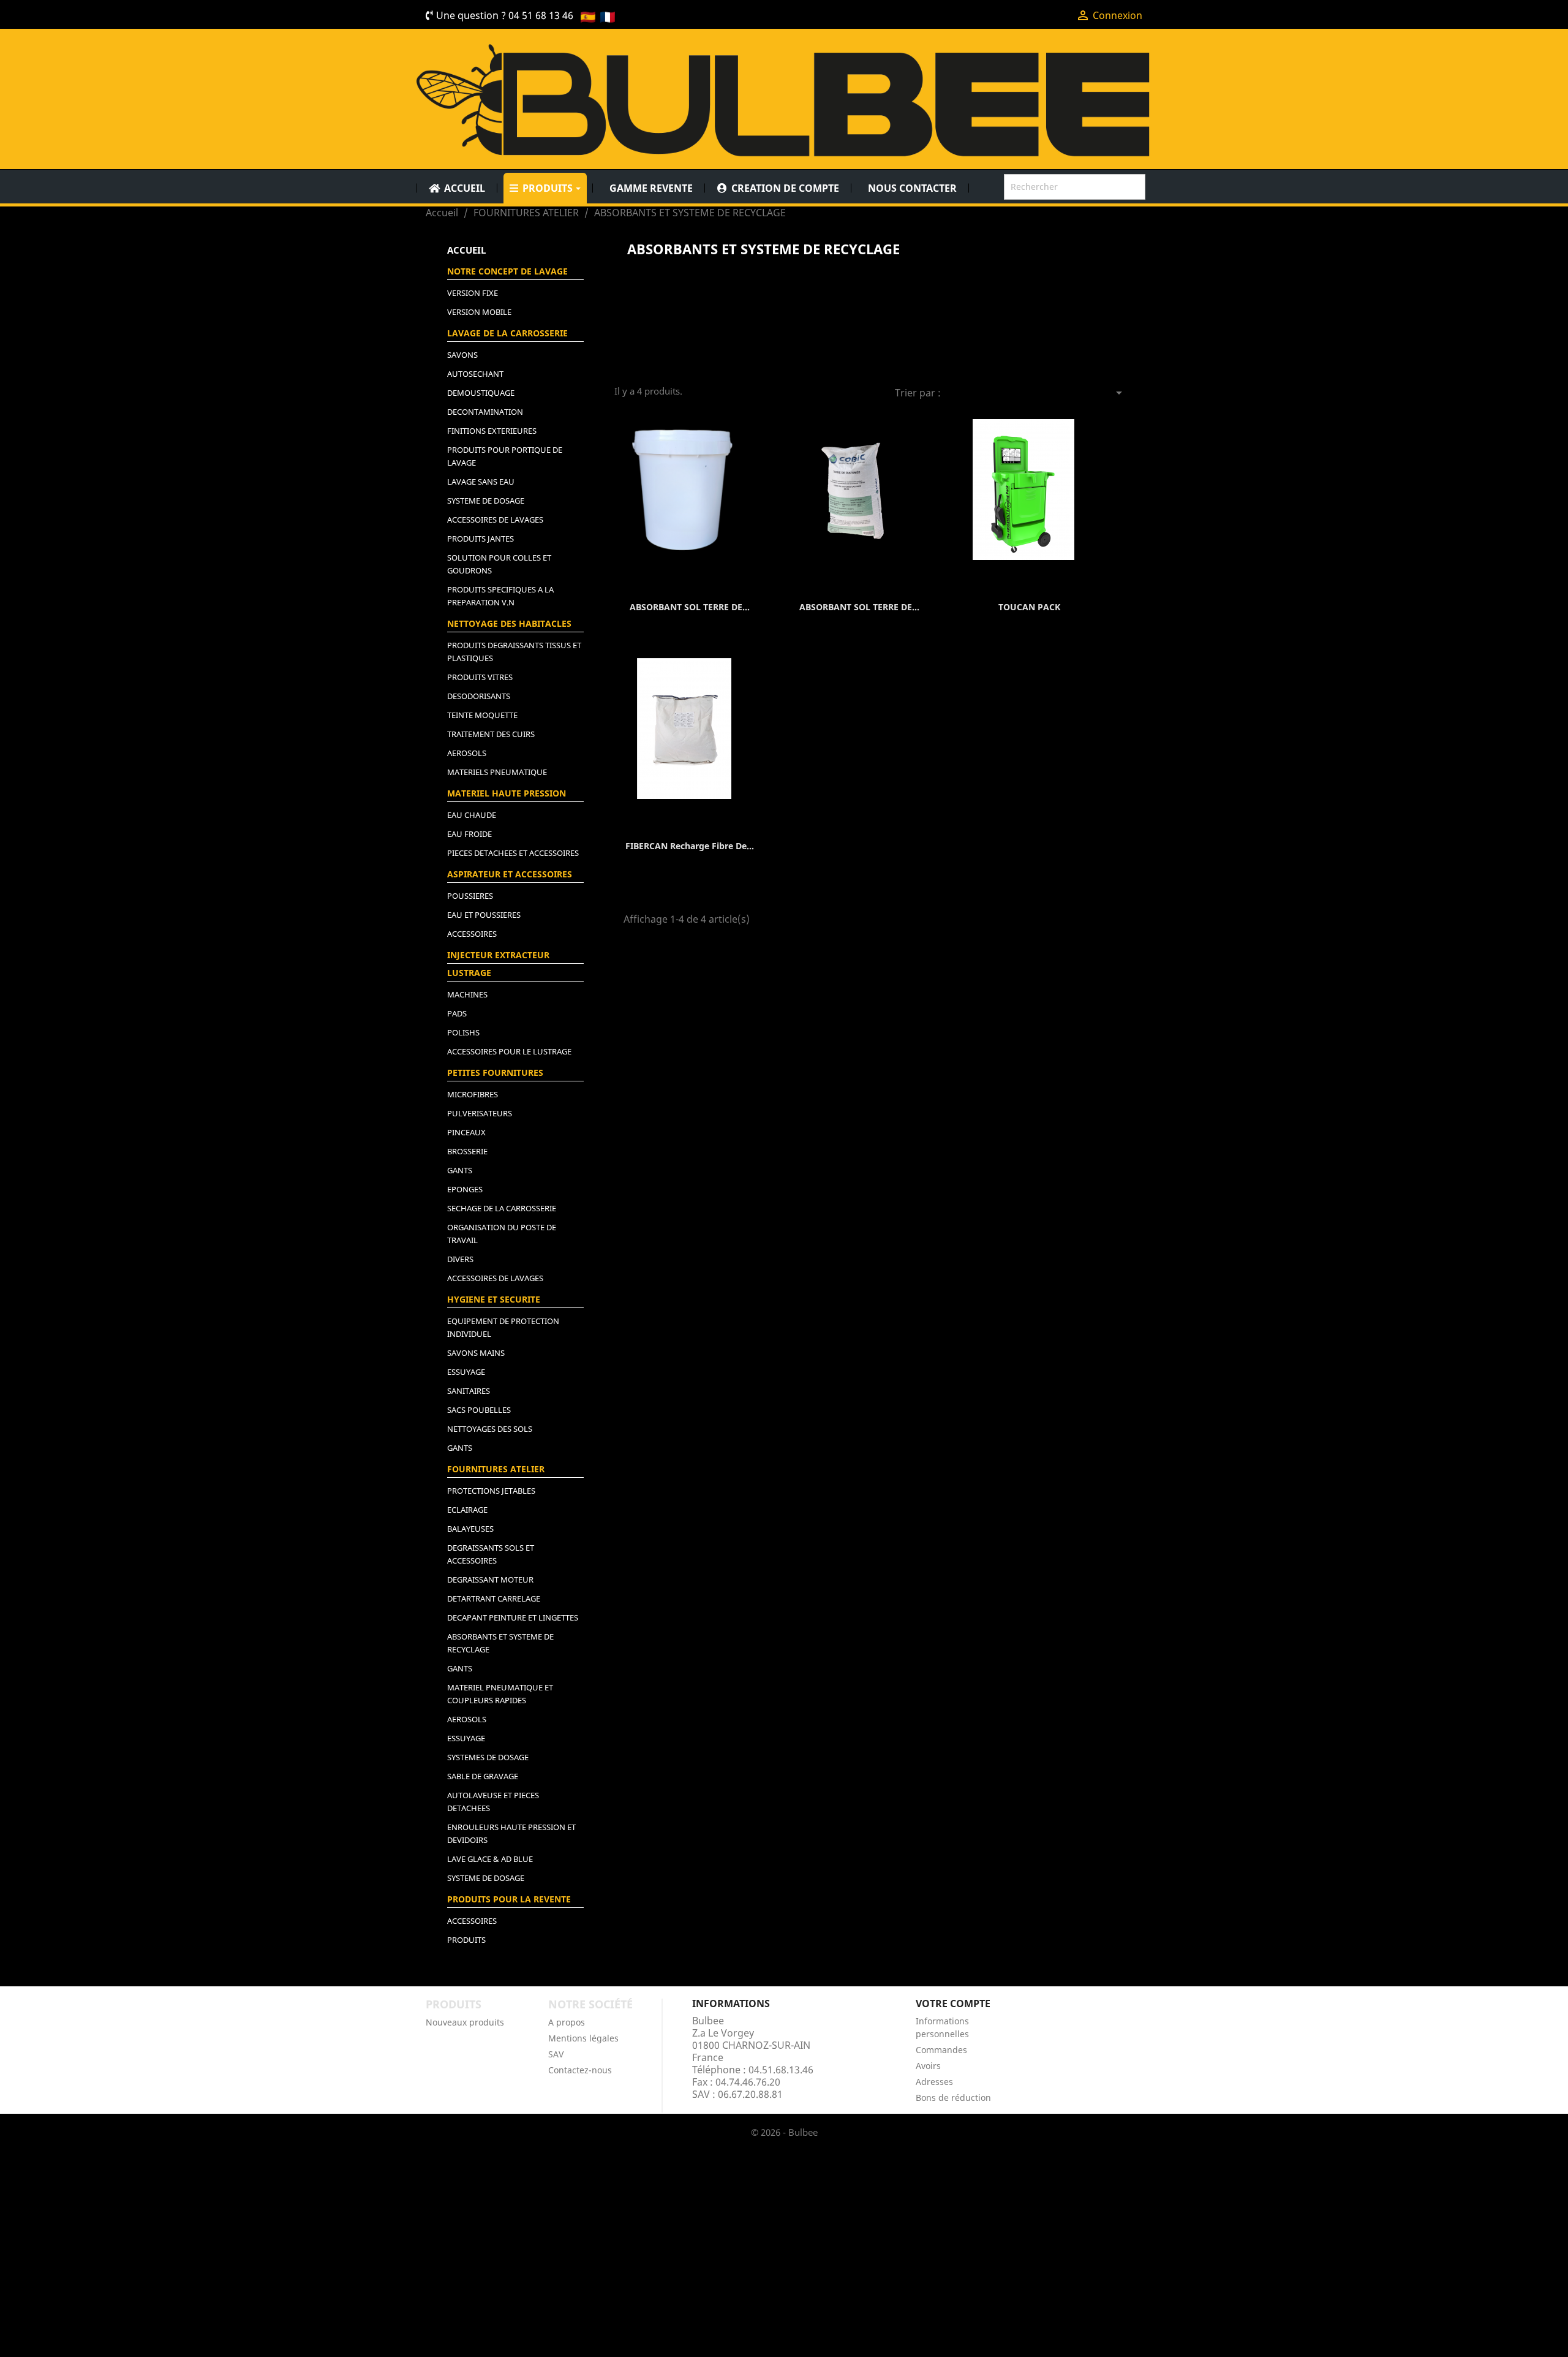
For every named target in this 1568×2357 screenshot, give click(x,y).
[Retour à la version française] (608, 16)
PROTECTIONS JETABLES (491, 1491)
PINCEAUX (466, 1132)
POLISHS (463, 1032)
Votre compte (953, 2003)
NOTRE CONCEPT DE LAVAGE (507, 271)
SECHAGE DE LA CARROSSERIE (502, 1208)
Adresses (934, 2082)
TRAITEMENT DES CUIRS (491, 734)
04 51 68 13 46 (541, 15)
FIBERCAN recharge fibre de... (690, 846)
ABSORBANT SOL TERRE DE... (690, 607)
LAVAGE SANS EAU (481, 482)
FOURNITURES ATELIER (496, 1469)
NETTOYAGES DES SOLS (490, 1429)
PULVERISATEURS (480, 1113)
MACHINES (467, 994)
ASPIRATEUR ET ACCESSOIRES (510, 874)
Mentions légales (583, 2038)
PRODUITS (466, 1940)
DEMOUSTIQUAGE (481, 393)
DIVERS (460, 1259)
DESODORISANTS (479, 696)
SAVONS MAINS (476, 1353)
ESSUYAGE (466, 1372)
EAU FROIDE (469, 834)
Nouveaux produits (465, 2022)
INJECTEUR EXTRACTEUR (498, 955)
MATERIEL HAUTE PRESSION (507, 793)
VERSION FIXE (473, 293)
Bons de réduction (953, 2098)
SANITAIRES (469, 1391)
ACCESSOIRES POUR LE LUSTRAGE (509, 1051)
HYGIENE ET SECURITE (494, 1299)
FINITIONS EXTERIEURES (492, 431)
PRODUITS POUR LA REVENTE (509, 1899)
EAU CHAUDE (472, 815)
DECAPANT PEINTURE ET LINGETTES (513, 1617)
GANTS (460, 1170)
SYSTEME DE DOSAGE (486, 501)
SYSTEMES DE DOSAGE (488, 1757)
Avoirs (928, 2066)
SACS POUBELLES (479, 1410)
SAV (556, 2054)
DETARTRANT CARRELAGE (494, 1598)
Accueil (466, 250)
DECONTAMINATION (485, 412)
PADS (457, 1013)
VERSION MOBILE (479, 312)
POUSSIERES (470, 896)
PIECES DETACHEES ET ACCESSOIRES (513, 853)
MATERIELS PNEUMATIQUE (497, 772)
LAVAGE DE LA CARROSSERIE (507, 333)
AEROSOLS (467, 753)
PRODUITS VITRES (480, 677)
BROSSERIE (467, 1151)
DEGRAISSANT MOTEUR (490, 1580)
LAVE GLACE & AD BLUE (490, 1859)
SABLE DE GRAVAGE (483, 1776)
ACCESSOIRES (472, 934)
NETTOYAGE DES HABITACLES (509, 623)
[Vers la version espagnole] (588, 16)
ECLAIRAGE (467, 1510)
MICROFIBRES (473, 1094)
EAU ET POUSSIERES (484, 915)
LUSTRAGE (469, 973)
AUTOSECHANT (475, 374)
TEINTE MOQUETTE (482, 715)
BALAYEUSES (470, 1529)
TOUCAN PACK (1029, 607)
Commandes (941, 2050)
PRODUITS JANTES (481, 539)
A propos (567, 2022)
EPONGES (465, 1189)
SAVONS (462, 355)
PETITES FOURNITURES (495, 1073)
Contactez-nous (580, 2070)
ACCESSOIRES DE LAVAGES (495, 520)
